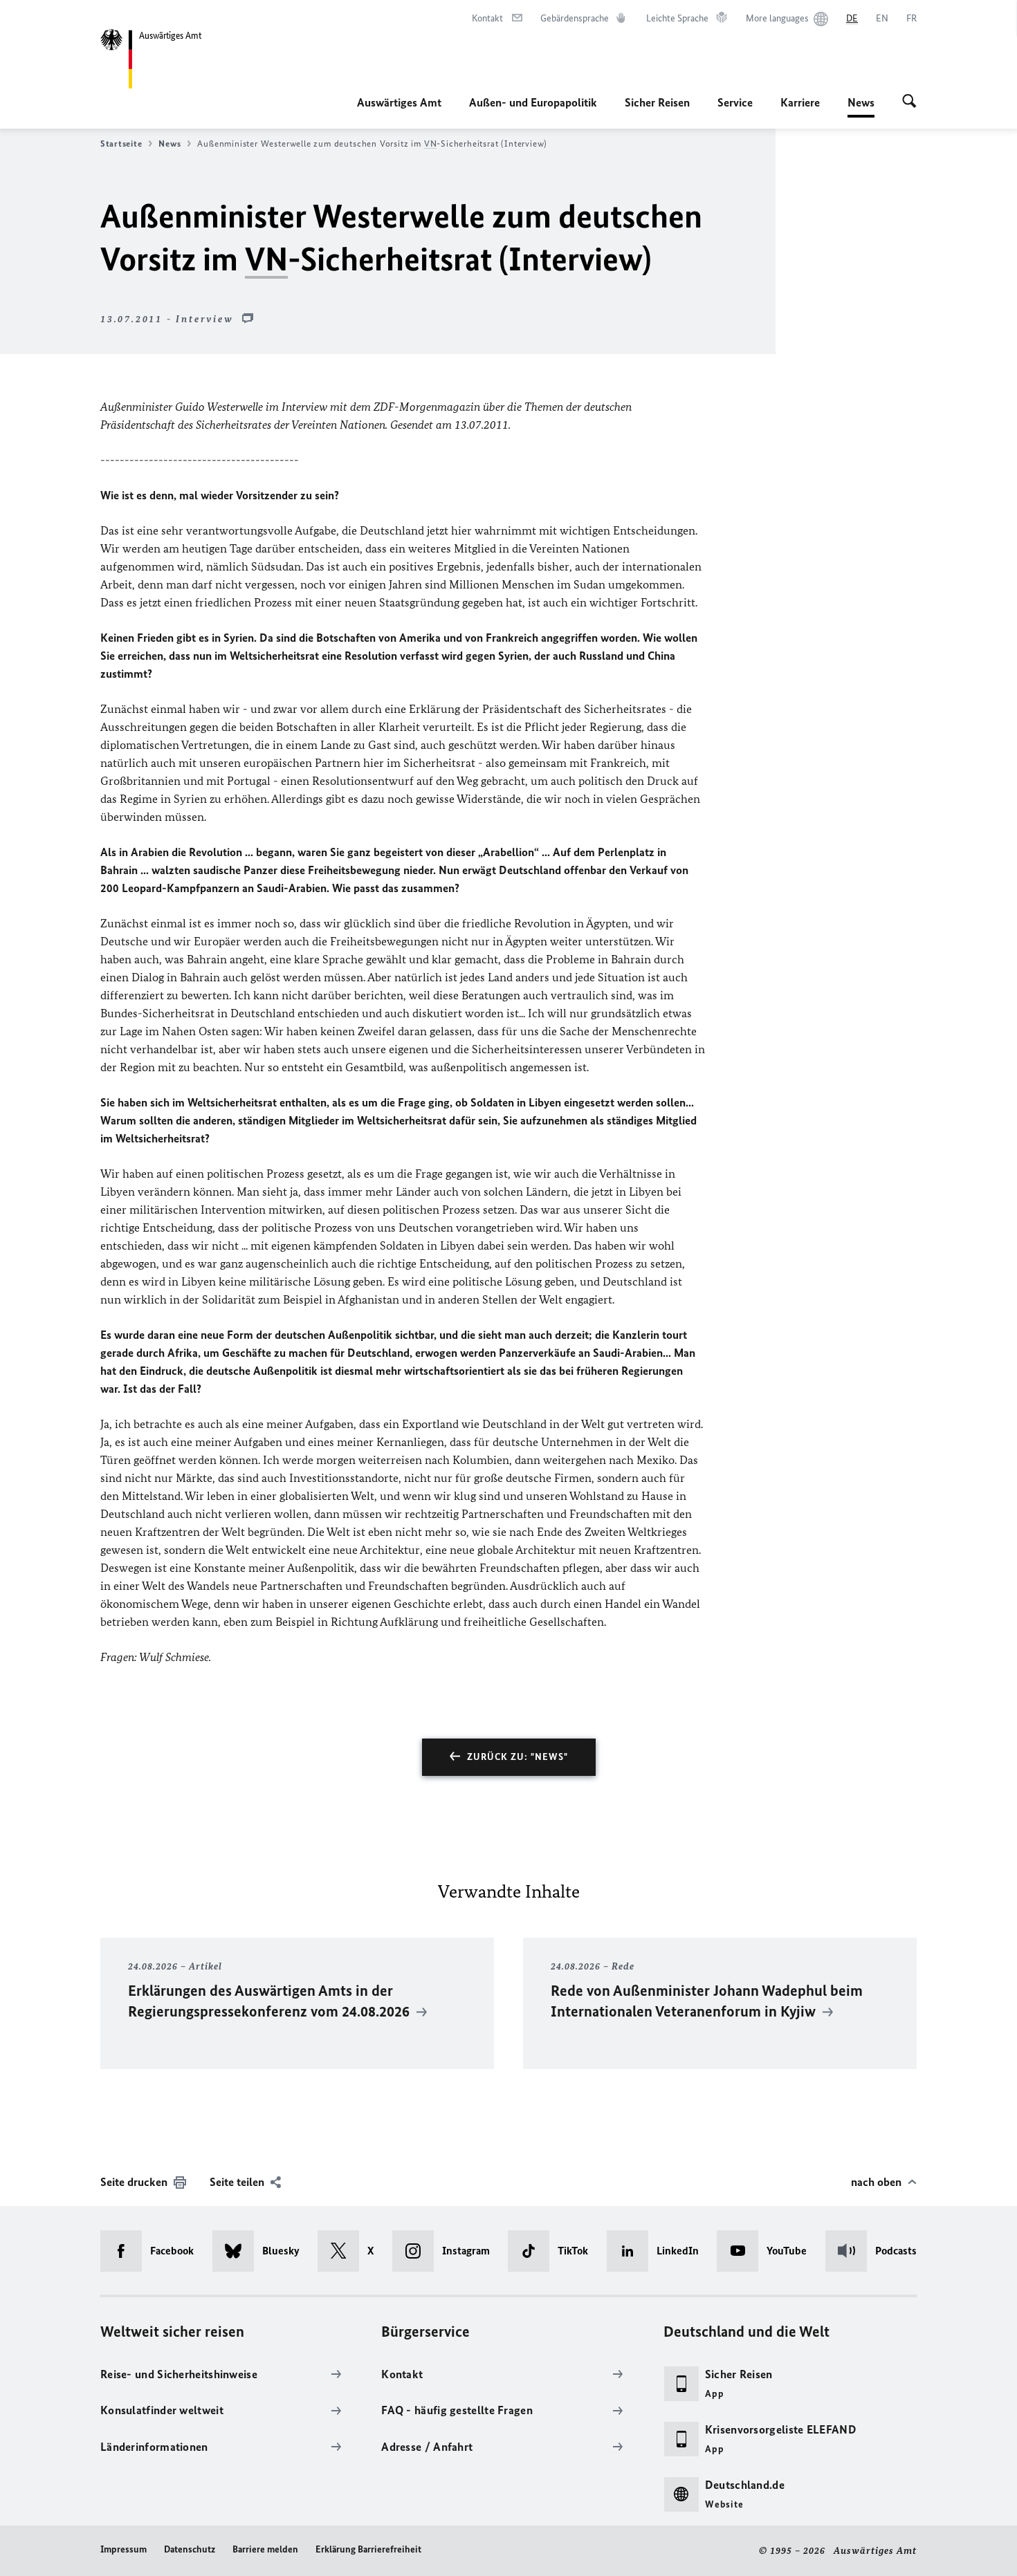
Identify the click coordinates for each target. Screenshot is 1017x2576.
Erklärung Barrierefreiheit (368, 2549)
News (861, 106)
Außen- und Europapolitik (533, 102)
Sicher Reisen (657, 102)
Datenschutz (190, 2549)
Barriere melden (265, 2549)
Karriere (800, 102)
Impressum (123, 2549)
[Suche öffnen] (909, 102)
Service (735, 102)
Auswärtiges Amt (399, 102)
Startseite (121, 143)
